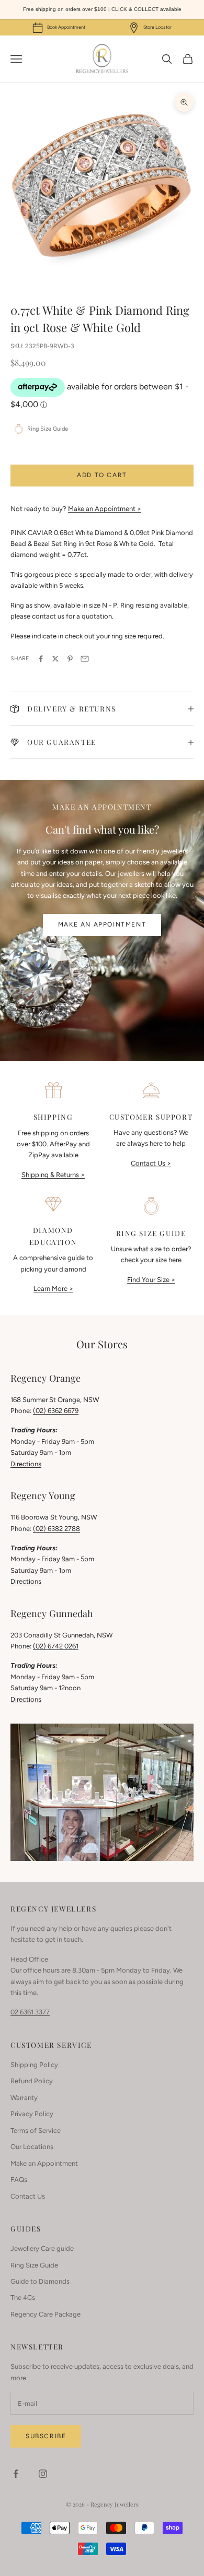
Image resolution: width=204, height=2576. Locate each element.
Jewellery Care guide (42, 2248)
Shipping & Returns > (53, 1175)
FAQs (19, 2180)
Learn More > (53, 1289)
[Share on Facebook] (41, 659)
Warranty (24, 2098)
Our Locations (32, 2147)
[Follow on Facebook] (16, 2474)
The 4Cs (23, 2298)
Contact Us (28, 2196)
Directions (26, 1464)
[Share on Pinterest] (70, 659)
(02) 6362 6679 (56, 1411)
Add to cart (102, 475)
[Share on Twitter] (55, 659)
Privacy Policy (32, 2114)
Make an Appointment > (105, 509)
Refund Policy (32, 2081)
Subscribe (46, 2436)
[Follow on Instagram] (43, 2474)
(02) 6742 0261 (56, 1646)
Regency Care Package (46, 2314)
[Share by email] (85, 659)
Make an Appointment (102, 924)
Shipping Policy (34, 2065)
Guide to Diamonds (40, 2281)
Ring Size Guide (34, 2265)
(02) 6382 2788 (56, 1529)
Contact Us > (151, 1163)
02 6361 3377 (30, 2012)
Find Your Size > (151, 1280)
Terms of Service (36, 2130)
